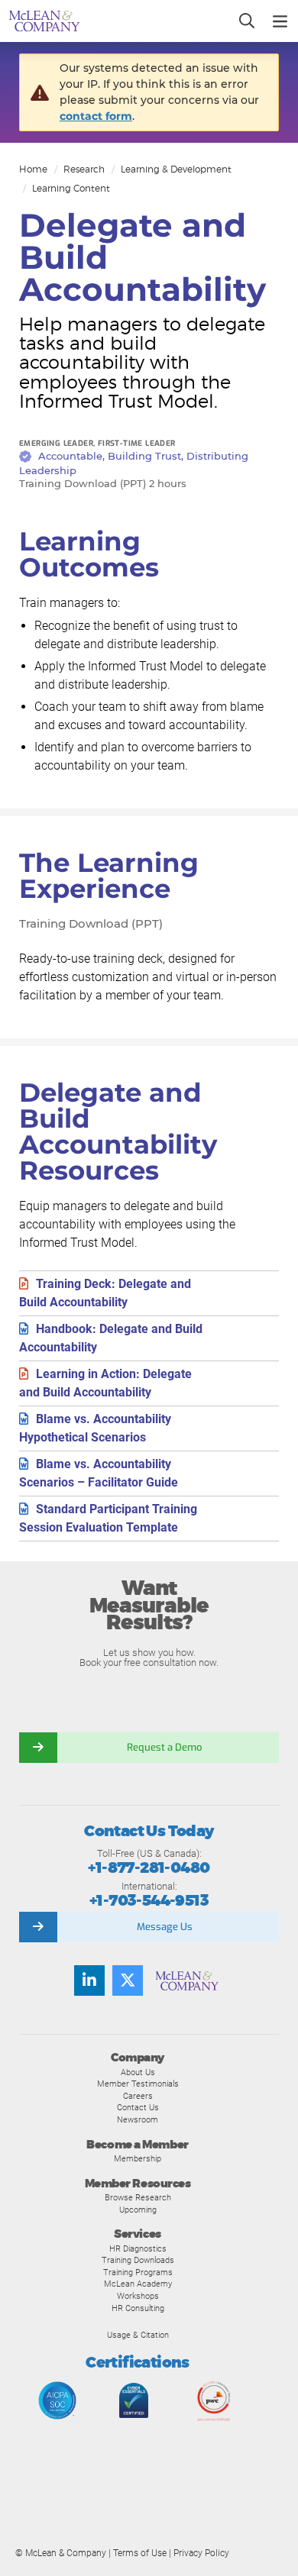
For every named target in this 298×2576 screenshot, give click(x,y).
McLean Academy (138, 2284)
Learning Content (71, 188)
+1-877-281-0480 (149, 1868)
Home (33, 169)
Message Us (165, 1927)
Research (84, 169)
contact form (96, 116)
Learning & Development (176, 169)
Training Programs (138, 2272)
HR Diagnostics (138, 2248)
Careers (138, 2096)
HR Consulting (138, 2308)
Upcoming (138, 2210)
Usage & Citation (138, 2335)
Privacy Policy (201, 2553)
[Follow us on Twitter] (128, 1980)
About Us (138, 2072)
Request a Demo (164, 1747)
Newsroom (138, 2119)
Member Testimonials (138, 2084)
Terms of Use (140, 2553)
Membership (138, 2158)
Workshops (138, 2296)
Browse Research (138, 2197)
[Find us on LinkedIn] (89, 1980)
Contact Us (138, 2107)
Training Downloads (138, 2260)
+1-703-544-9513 (149, 1901)
